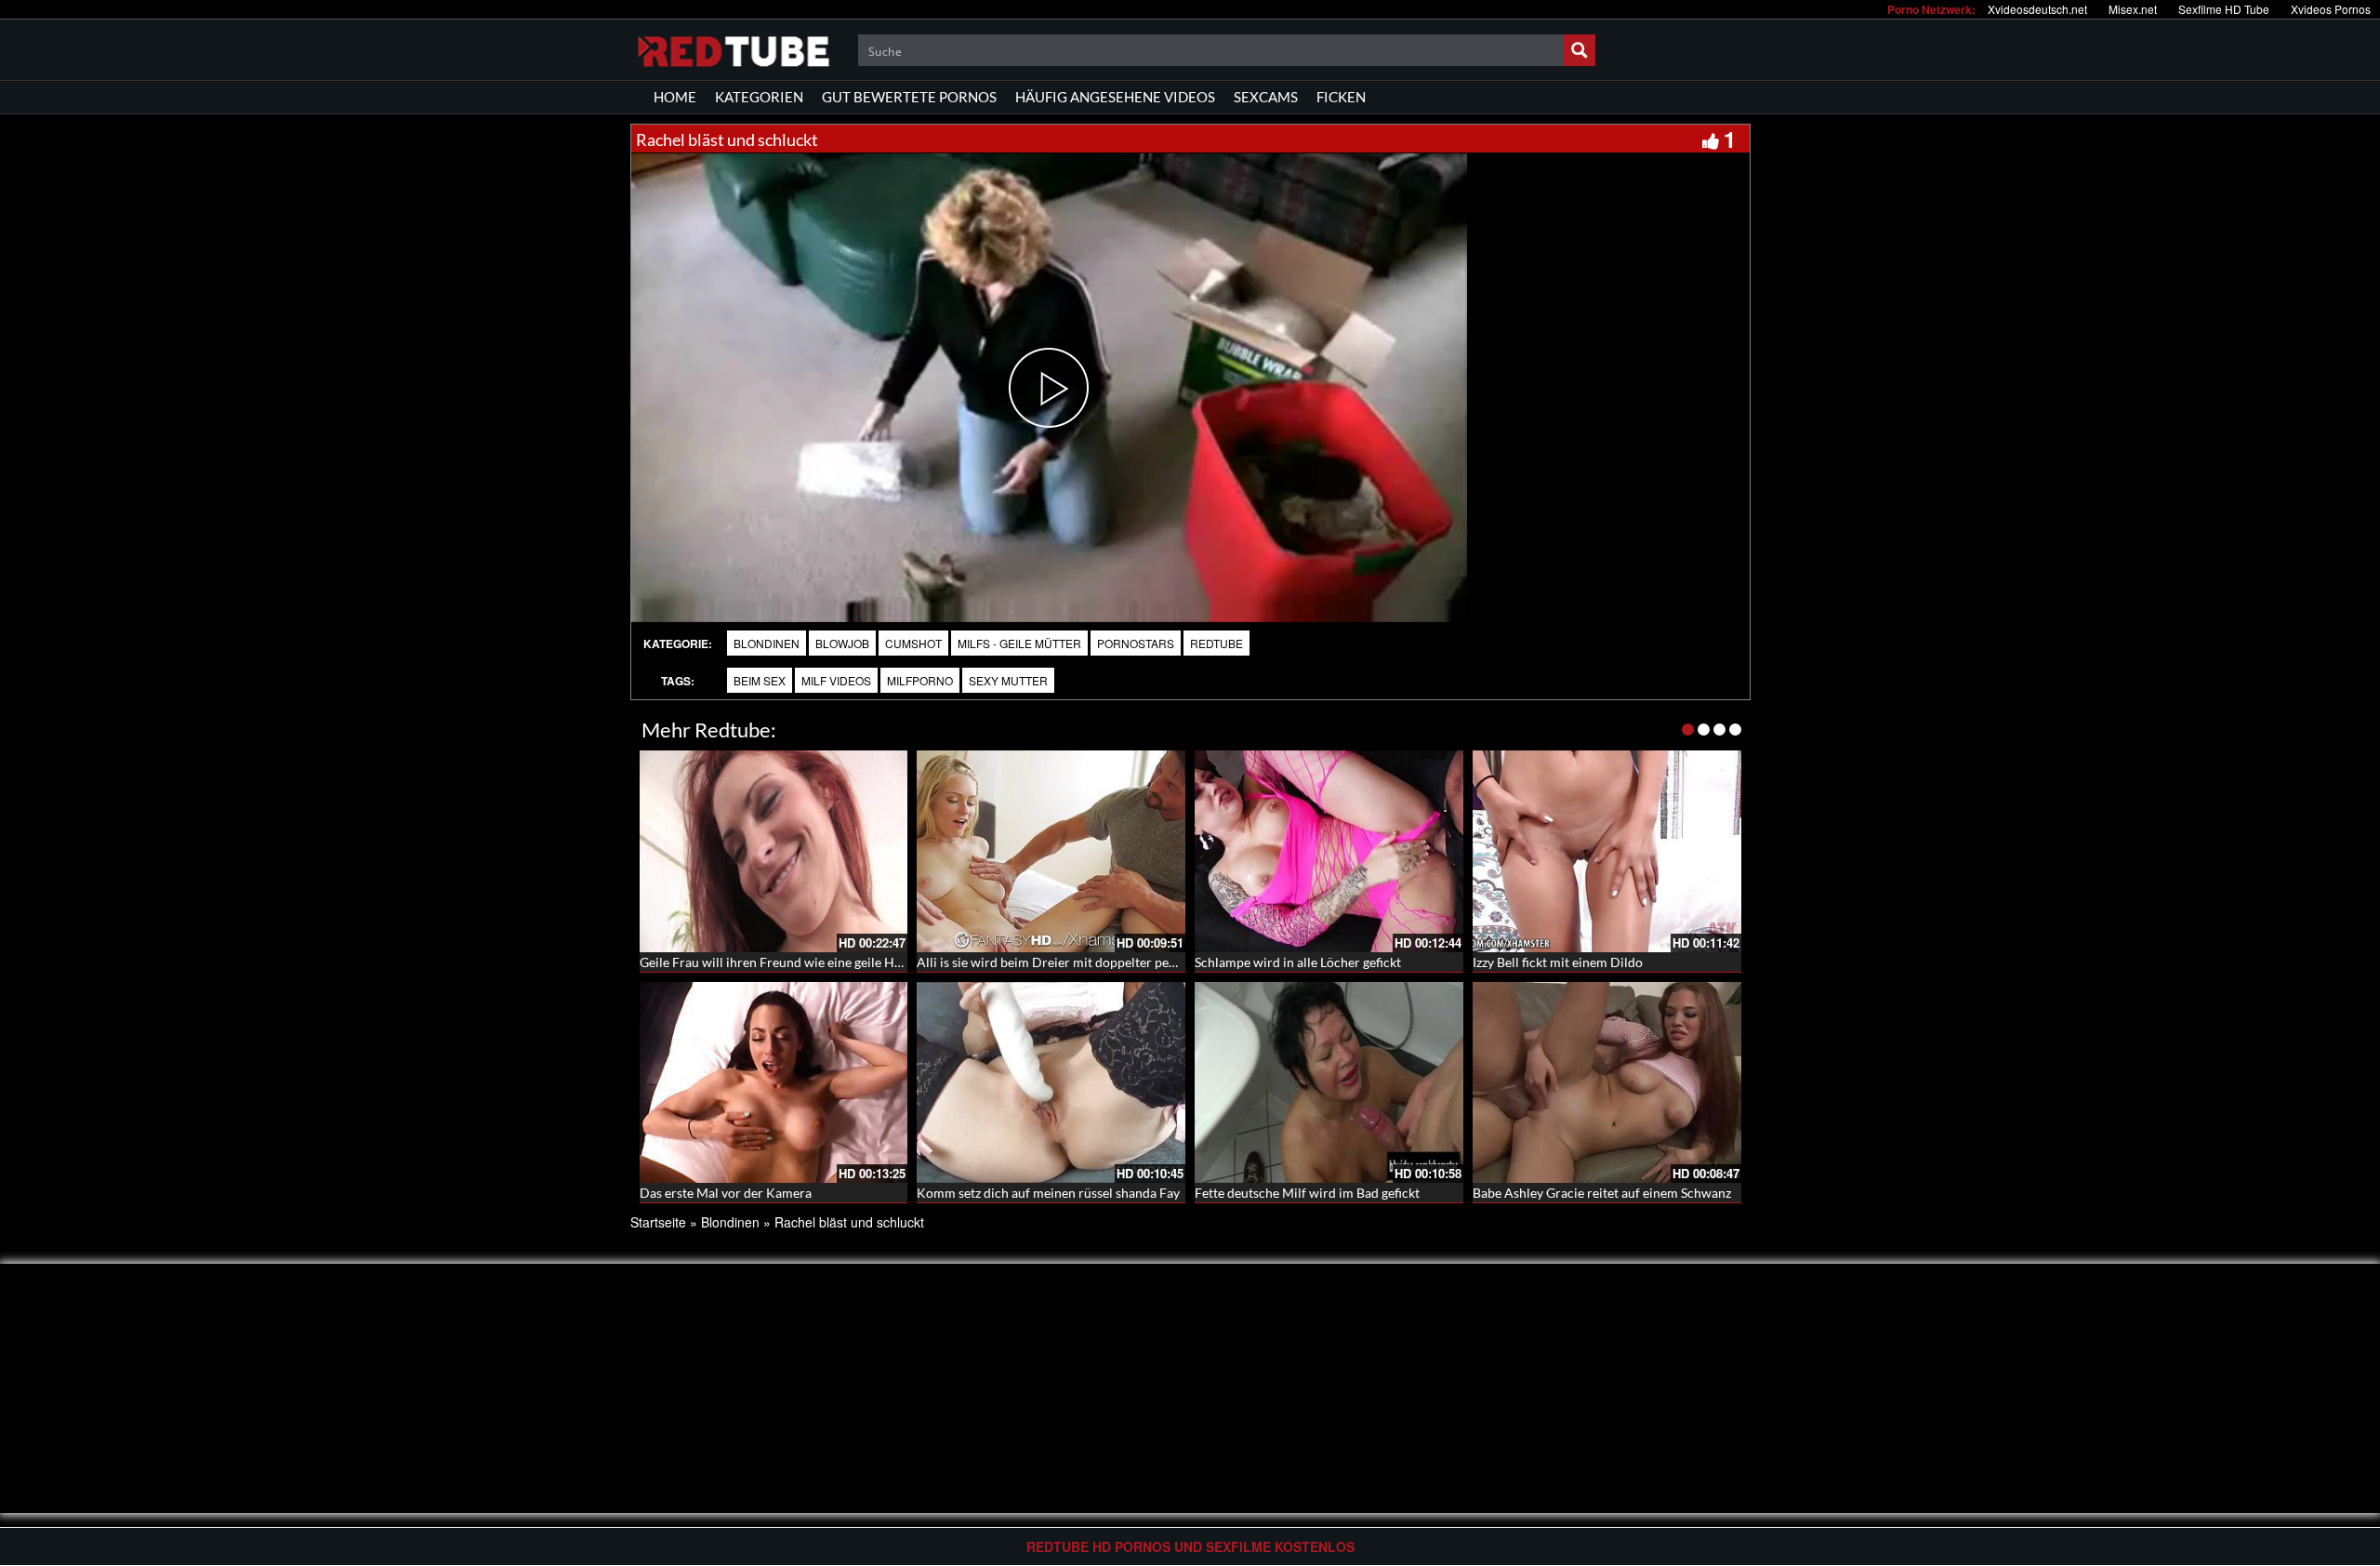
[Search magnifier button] (1580, 50)
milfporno (920, 680)
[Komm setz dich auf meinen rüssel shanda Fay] (1051, 1083)
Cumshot (913, 643)
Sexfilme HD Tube (2224, 9)
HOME (675, 97)
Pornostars (1136, 643)
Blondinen (767, 643)
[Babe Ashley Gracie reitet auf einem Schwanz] (1607, 1083)
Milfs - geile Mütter (1019, 643)
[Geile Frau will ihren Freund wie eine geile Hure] (774, 851)
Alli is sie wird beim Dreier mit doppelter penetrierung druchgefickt (1111, 962)
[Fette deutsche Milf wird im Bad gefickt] (1329, 1083)
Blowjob (842, 643)
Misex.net (2133, 9)
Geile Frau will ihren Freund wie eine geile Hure (777, 962)
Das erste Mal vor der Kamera (726, 1193)
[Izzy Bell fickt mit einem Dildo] (1607, 851)
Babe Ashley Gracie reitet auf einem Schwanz (1602, 1193)
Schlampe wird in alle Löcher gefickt (1298, 962)
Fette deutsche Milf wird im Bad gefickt (1307, 1193)
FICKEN (1341, 97)
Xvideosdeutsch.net (2037, 9)
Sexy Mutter (1008, 680)
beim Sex (760, 680)
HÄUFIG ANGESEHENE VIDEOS (1115, 97)
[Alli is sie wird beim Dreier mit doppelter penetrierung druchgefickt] (1051, 851)
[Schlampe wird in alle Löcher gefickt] (1329, 851)
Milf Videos (836, 680)
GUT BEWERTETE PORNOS (909, 97)
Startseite (658, 1222)
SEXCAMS (1266, 97)
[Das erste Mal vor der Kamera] (774, 1083)
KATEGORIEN (759, 97)
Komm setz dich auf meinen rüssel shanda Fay (1048, 1193)
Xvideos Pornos (2331, 9)
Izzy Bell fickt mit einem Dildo (1558, 962)
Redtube (1216, 643)
